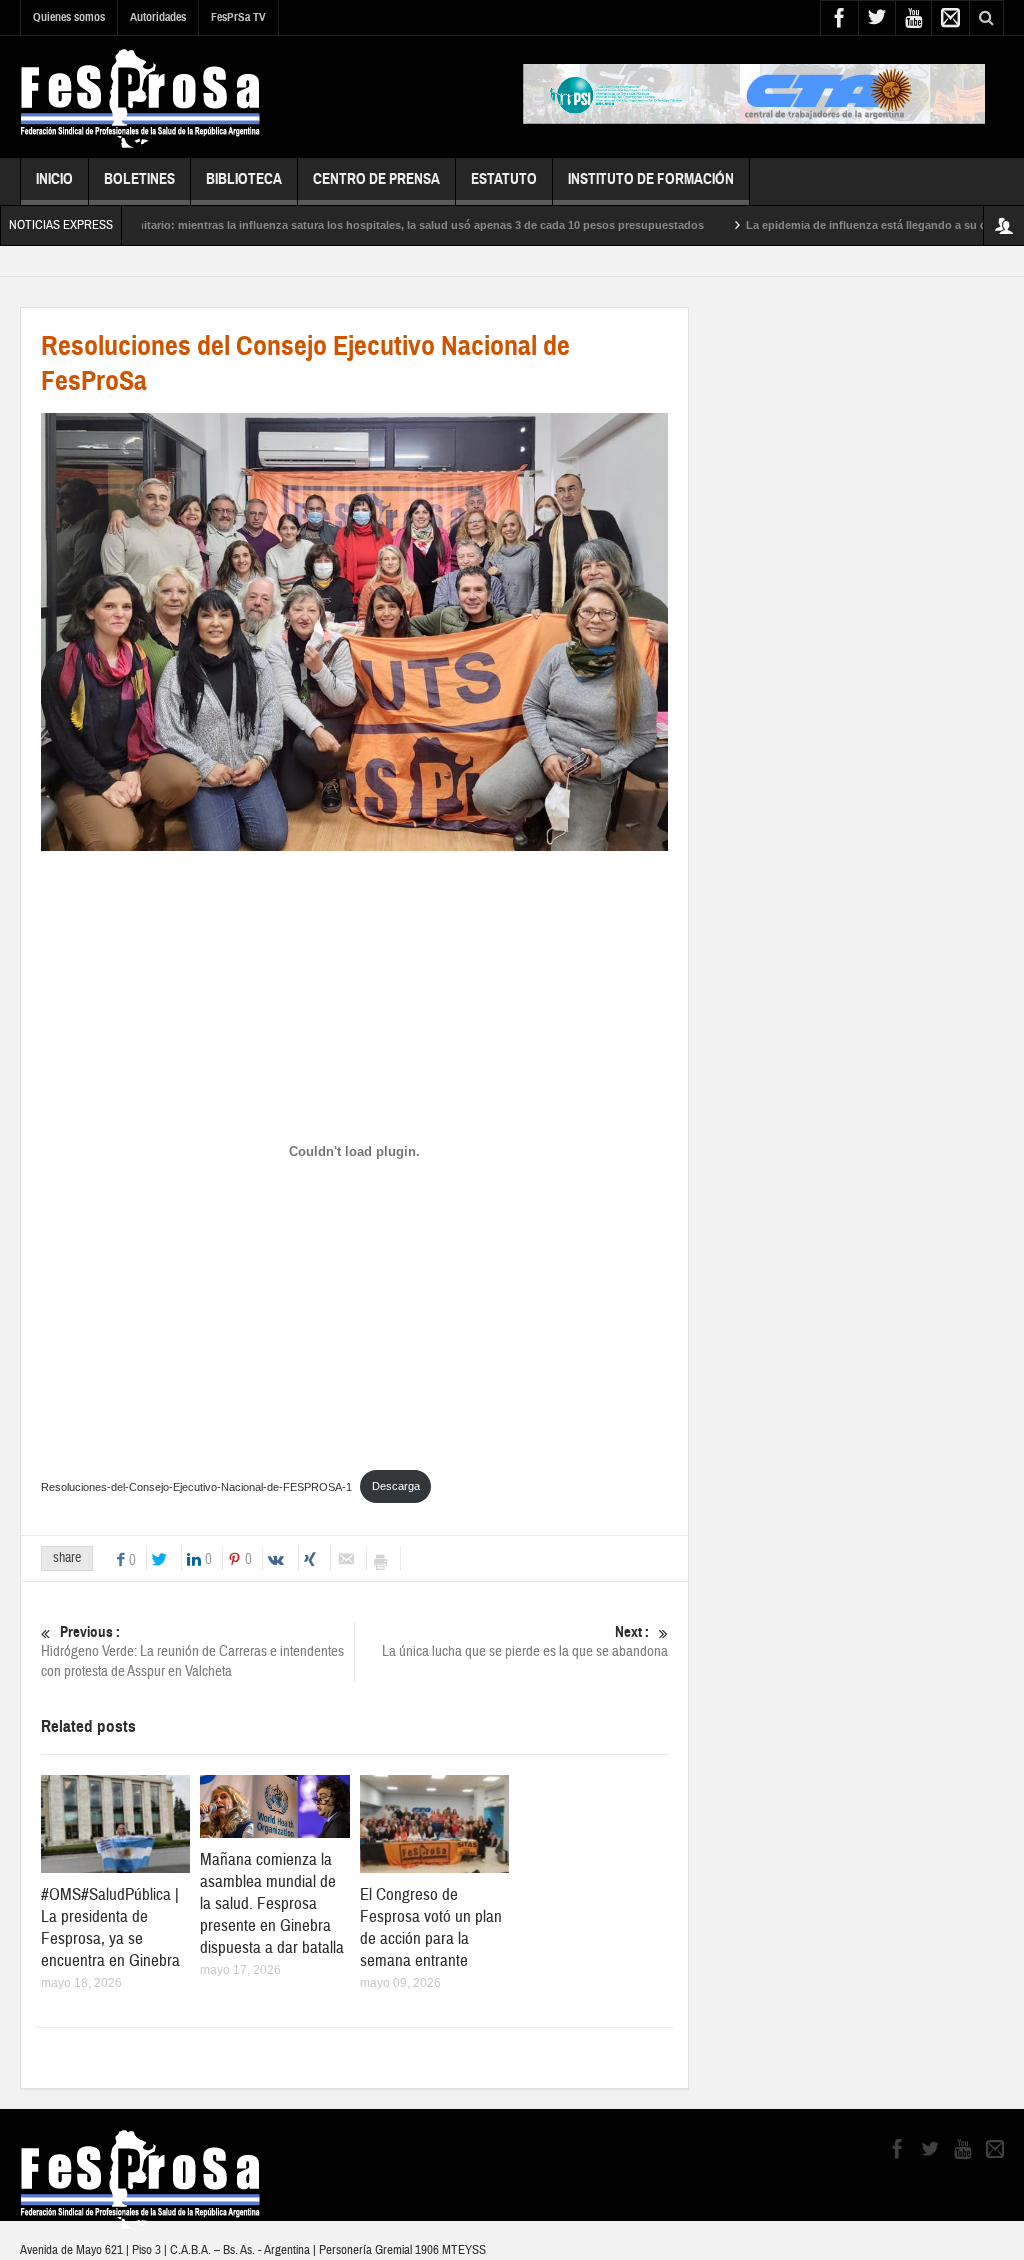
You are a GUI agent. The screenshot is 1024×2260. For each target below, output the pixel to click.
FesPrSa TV (238, 17)
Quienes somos (69, 17)
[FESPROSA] (140, 97)
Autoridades (158, 17)
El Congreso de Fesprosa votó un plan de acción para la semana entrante (431, 1927)
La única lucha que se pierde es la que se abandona (525, 1642)
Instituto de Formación (651, 179)
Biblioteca (244, 179)
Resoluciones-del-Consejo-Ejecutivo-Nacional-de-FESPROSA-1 (196, 1486)
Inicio (54, 179)
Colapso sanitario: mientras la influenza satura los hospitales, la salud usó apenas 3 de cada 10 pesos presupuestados (340, 225)
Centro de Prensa (376, 179)
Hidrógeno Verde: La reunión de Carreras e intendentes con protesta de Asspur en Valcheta (192, 1652)
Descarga (396, 1486)
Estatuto (504, 179)
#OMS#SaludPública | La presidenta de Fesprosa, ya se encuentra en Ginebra (110, 1927)
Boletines (139, 179)
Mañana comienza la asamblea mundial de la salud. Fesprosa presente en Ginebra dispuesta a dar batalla (272, 1903)
